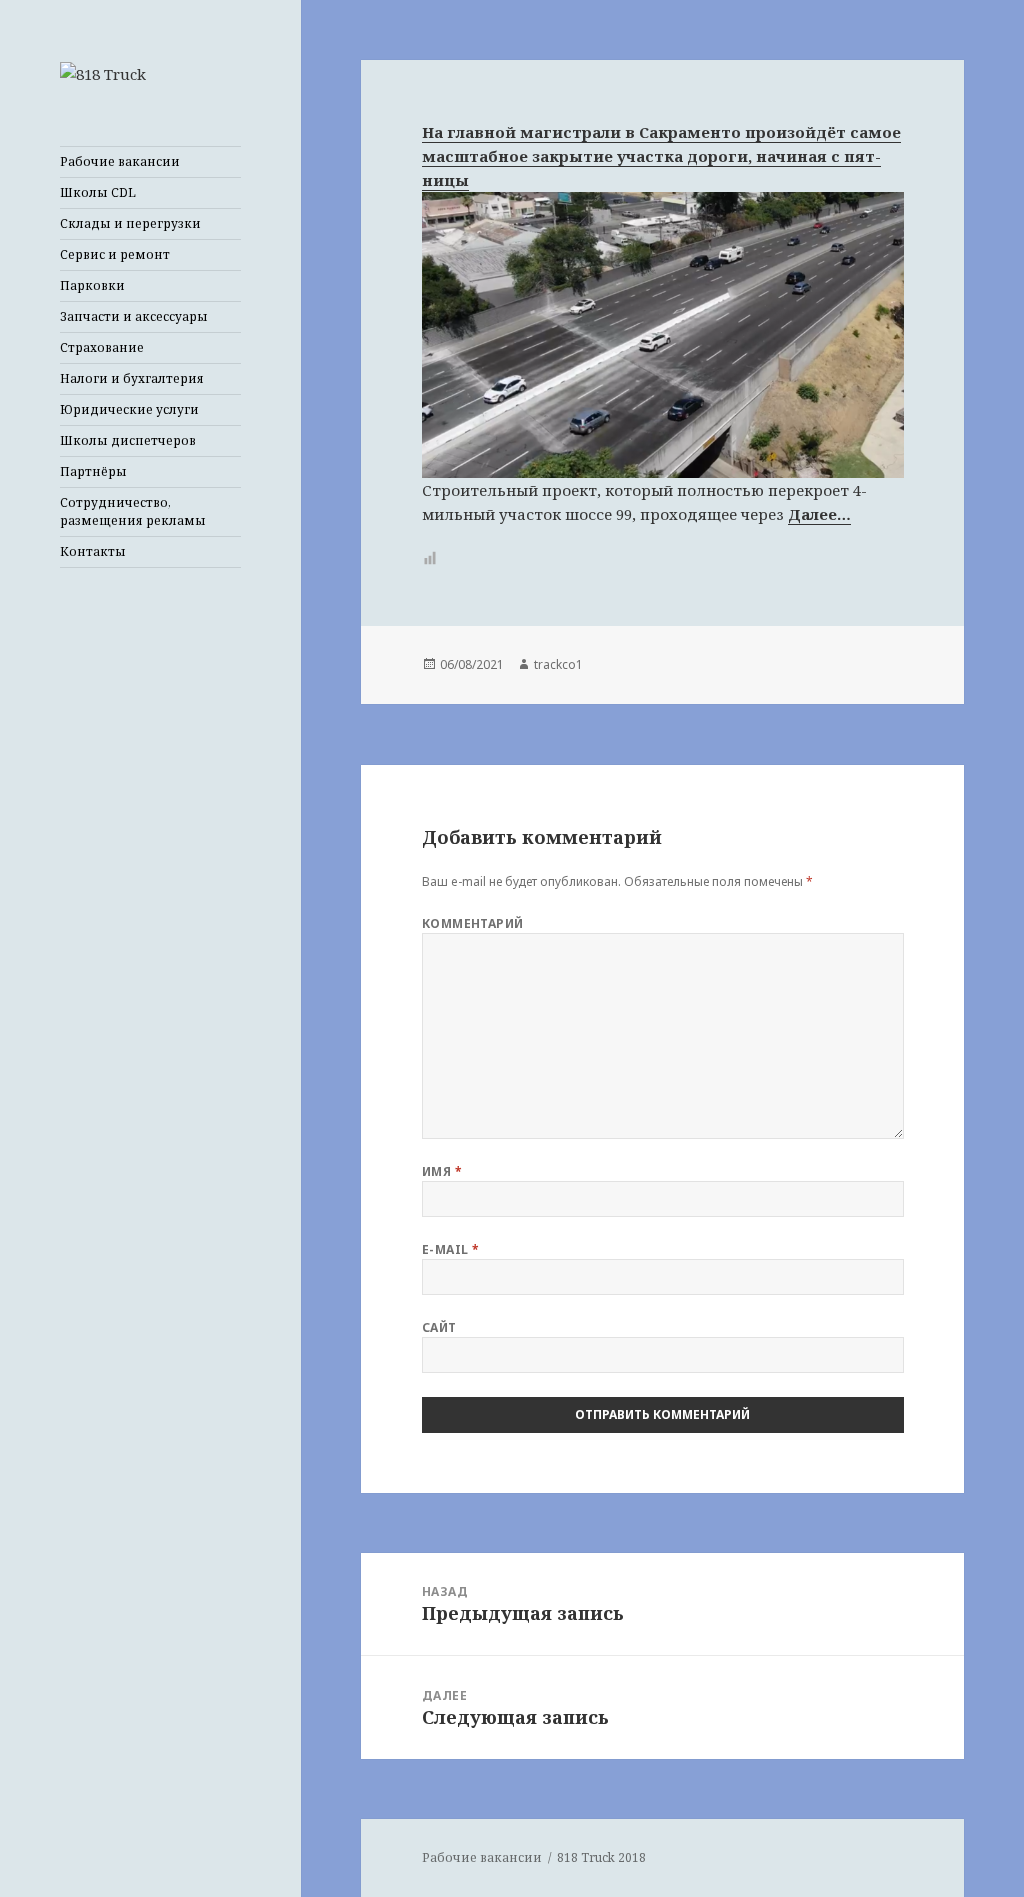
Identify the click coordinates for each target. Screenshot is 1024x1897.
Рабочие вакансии (120, 161)
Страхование (102, 347)
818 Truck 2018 (601, 1857)
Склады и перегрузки (130, 223)
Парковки (92, 285)
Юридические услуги (129, 409)
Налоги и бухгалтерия (132, 378)
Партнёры (93, 471)
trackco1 (558, 664)
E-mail (451, 1249)
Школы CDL (98, 192)
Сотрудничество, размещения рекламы (133, 511)
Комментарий (473, 923)
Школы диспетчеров (128, 440)
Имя (442, 1171)
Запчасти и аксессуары (134, 316)
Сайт (439, 1327)
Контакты (93, 551)
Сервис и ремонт (115, 254)
